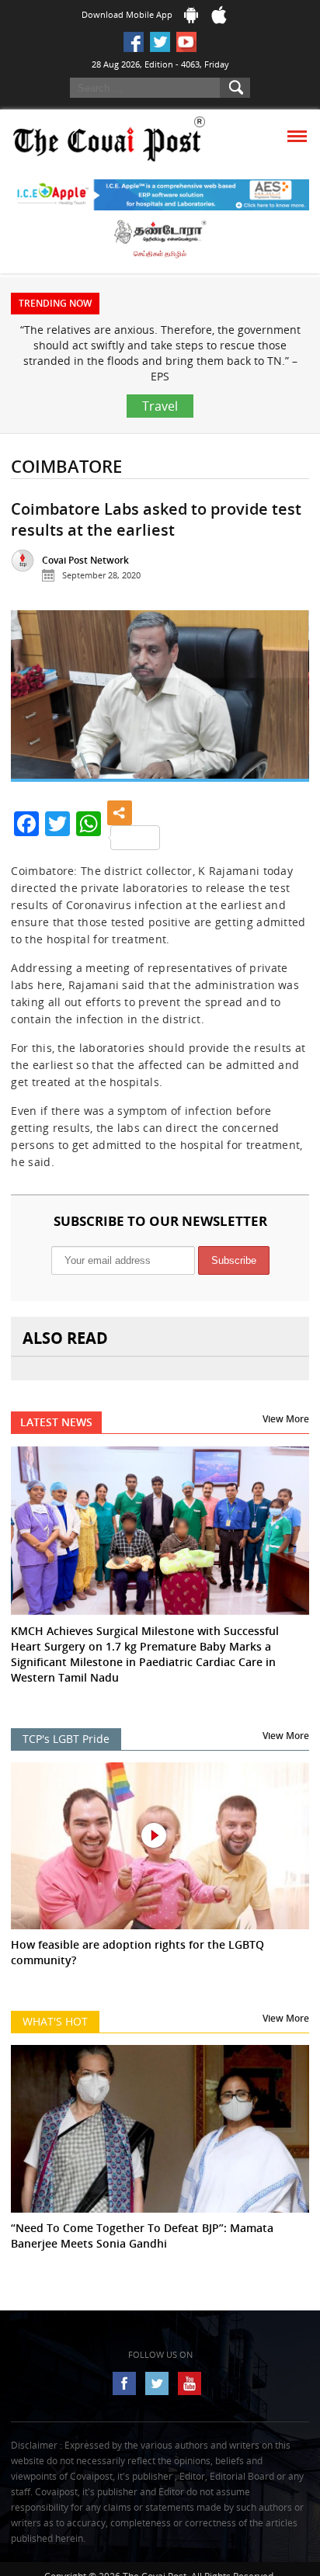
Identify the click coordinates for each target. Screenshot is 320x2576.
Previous (35, 702)
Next (285, 702)
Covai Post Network (85, 560)
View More (286, 1419)
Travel (160, 406)
